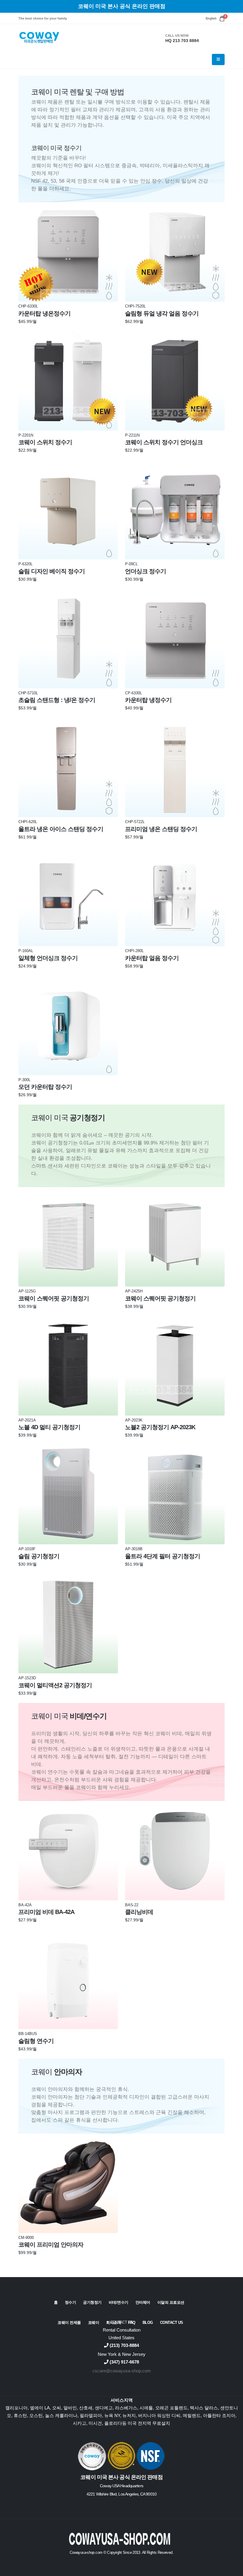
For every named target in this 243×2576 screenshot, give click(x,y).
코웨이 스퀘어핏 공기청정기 (54, 1298)
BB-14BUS (28, 2034)
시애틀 (146, 2408)
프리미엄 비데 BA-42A (46, 1912)
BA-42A (25, 1905)
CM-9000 (26, 2238)
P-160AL (26, 951)
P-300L (24, 1080)
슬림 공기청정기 (39, 1556)
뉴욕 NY (112, 2415)
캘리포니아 (16, 2408)
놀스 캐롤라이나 (61, 2415)
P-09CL (131, 564)
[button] (211, 18)
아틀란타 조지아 (219, 2415)
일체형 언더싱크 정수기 (48, 958)
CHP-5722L (135, 822)
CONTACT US (122, 2322)
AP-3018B (134, 1549)
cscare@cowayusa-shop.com (122, 2371)
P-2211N (132, 435)
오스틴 (36, 2415)
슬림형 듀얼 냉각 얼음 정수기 (162, 313)
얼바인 (70, 2408)
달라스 (211, 2408)
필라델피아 (91, 2415)
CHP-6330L (28, 306)
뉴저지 (129, 2415)
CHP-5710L (28, 693)
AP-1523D (27, 1678)
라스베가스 (126, 2408)
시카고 (80, 2423)
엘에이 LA (40, 2408)
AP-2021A (27, 1420)
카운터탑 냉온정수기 (44, 313)
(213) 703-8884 (124, 2345)
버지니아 (147, 2415)
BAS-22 (132, 1905)
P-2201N (26, 435)
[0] (222, 18)
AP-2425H (134, 1291)
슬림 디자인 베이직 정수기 (52, 571)
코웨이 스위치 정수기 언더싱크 (164, 442)
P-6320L (25, 564)
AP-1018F (27, 1549)
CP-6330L (134, 693)
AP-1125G (27, 1291)
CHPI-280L (134, 951)
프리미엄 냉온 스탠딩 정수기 (161, 829)
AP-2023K (134, 1420)
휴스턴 (20, 2415)
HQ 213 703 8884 (182, 41)
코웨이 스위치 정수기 (45, 442)
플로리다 (113, 2423)
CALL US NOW (177, 36)
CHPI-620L (28, 822)
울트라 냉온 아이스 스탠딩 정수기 (61, 829)
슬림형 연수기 (36, 2041)
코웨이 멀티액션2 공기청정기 (55, 1685)
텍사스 (197, 2408)
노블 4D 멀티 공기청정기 (49, 1427)
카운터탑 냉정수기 (148, 700)
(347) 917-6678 (124, 2362)
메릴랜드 (192, 2415)
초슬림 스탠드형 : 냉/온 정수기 (57, 700)
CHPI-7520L (135, 306)
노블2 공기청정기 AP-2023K (160, 1427)
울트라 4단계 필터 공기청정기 (163, 1556)
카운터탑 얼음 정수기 (152, 958)
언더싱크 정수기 (146, 571)
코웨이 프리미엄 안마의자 (51, 2245)
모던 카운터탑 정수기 (45, 1087)
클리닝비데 (139, 1912)
